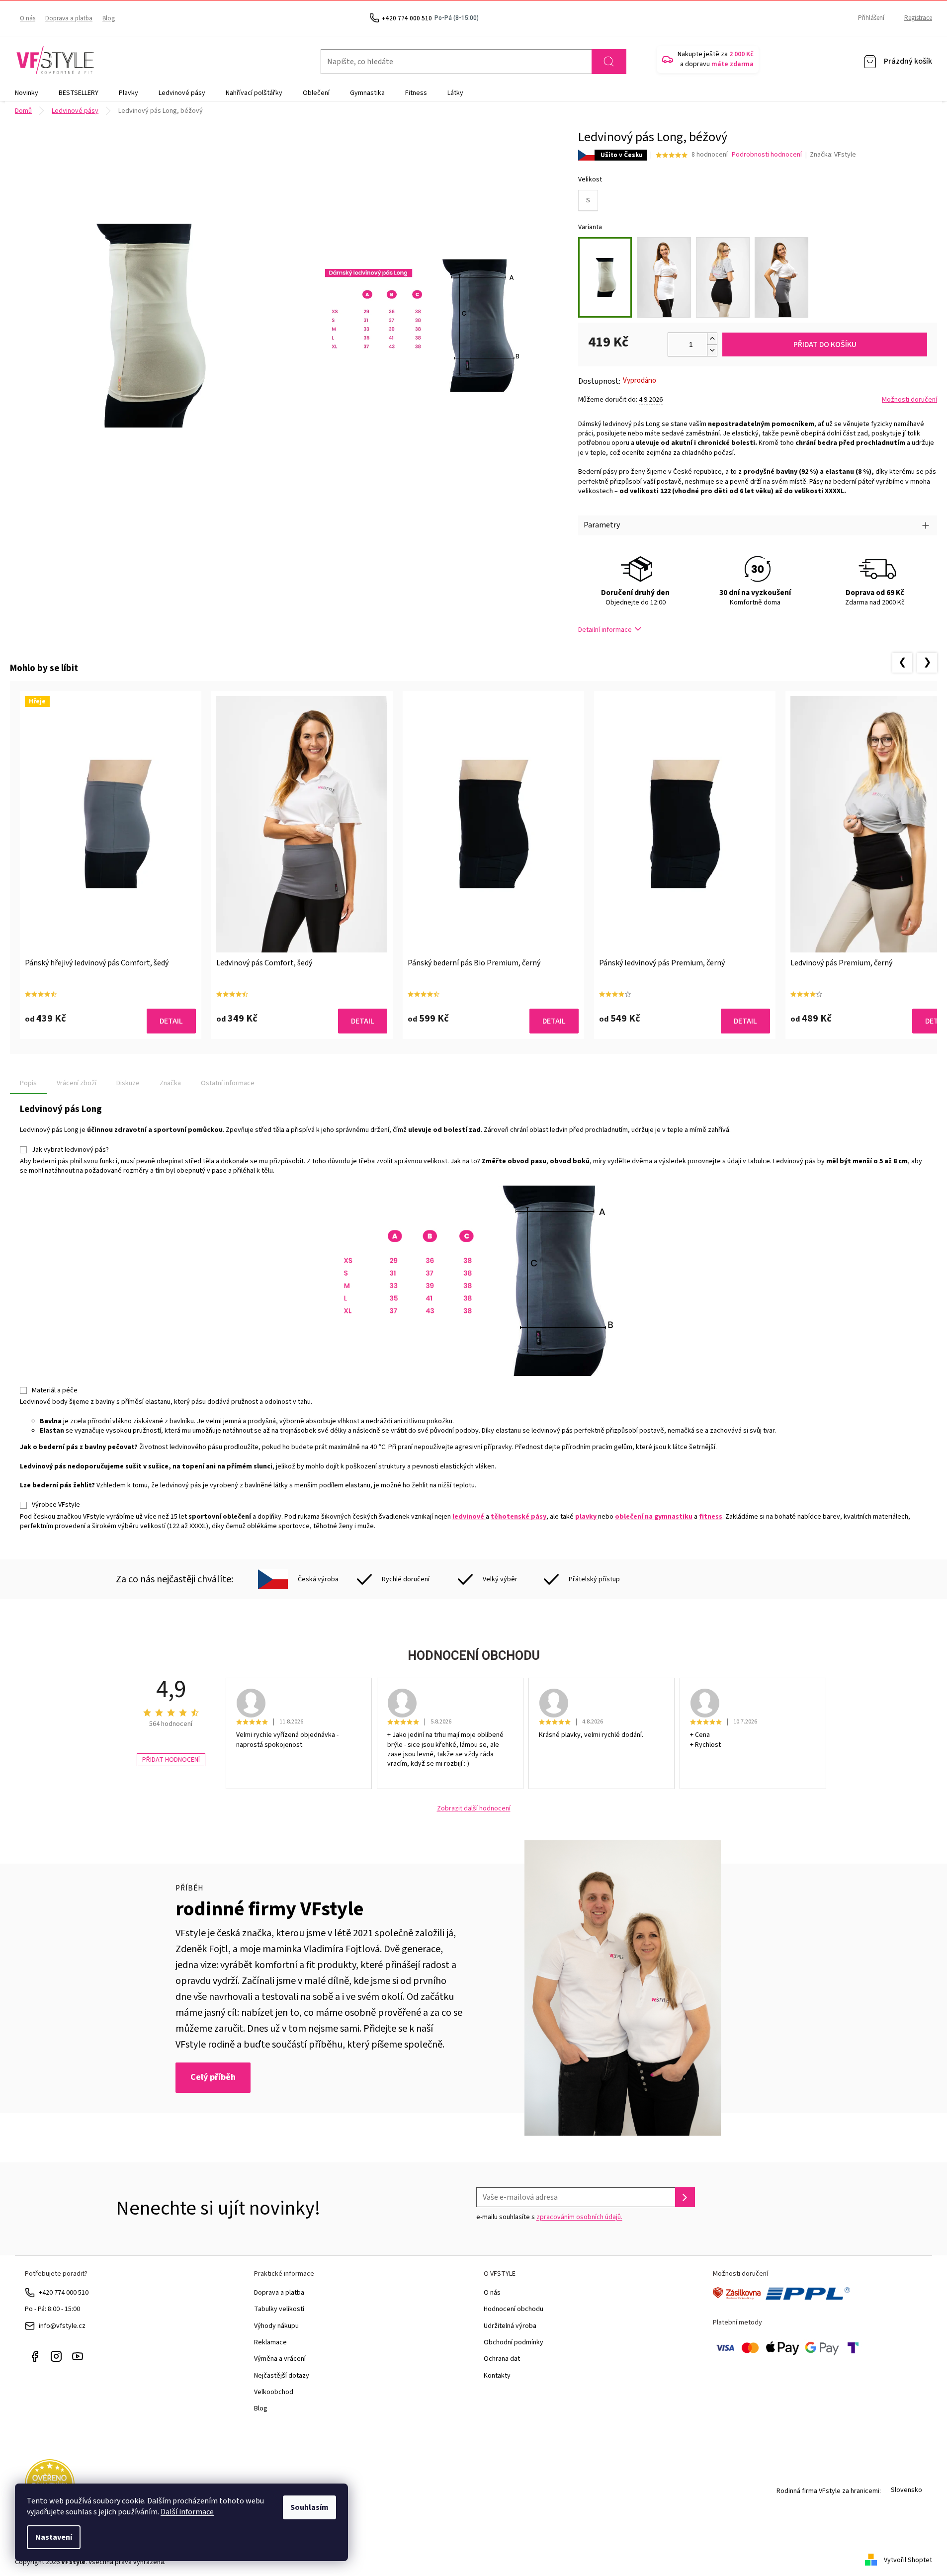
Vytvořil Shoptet (908, 2560)
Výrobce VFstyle (56, 1505)
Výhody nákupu (276, 2326)
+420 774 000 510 (64, 2293)
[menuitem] (27, 93)
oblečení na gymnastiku (654, 1517)
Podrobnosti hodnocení (767, 155)
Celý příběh (213, 2077)
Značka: (833, 155)
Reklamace (270, 2342)
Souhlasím (309, 2507)
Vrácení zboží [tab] (77, 1083)
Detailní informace (605, 630)
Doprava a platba (69, 18)
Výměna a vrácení (280, 2359)
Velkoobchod (274, 2392)
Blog (109, 18)
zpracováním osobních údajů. (579, 2217)
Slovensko (906, 2490)
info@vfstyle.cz (62, 2326)
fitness (711, 1517)
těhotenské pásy (518, 1517)
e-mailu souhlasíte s (549, 2217)
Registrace (918, 18)
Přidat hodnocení (171, 1760)
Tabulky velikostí (279, 2309)
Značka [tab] (170, 1083)
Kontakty (497, 2376)
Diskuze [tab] (128, 1083)
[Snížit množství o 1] (712, 350)
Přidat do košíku (825, 344)
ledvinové (469, 1517)
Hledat (609, 62)
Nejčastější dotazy (282, 2376)
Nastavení (54, 2537)
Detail (171, 1021)
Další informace (187, 2512)
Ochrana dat (502, 2359)
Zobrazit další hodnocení (474, 1809)
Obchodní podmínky (514, 2342)
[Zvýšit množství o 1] (712, 339)
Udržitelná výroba (510, 2326)
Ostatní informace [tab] (228, 1083)
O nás (28, 18)
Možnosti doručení (909, 400)
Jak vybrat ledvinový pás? (70, 1150)
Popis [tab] (28, 1083)
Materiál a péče (55, 1390)
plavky (587, 1517)
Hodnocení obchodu (514, 2309)
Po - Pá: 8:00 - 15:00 (52, 2309)
